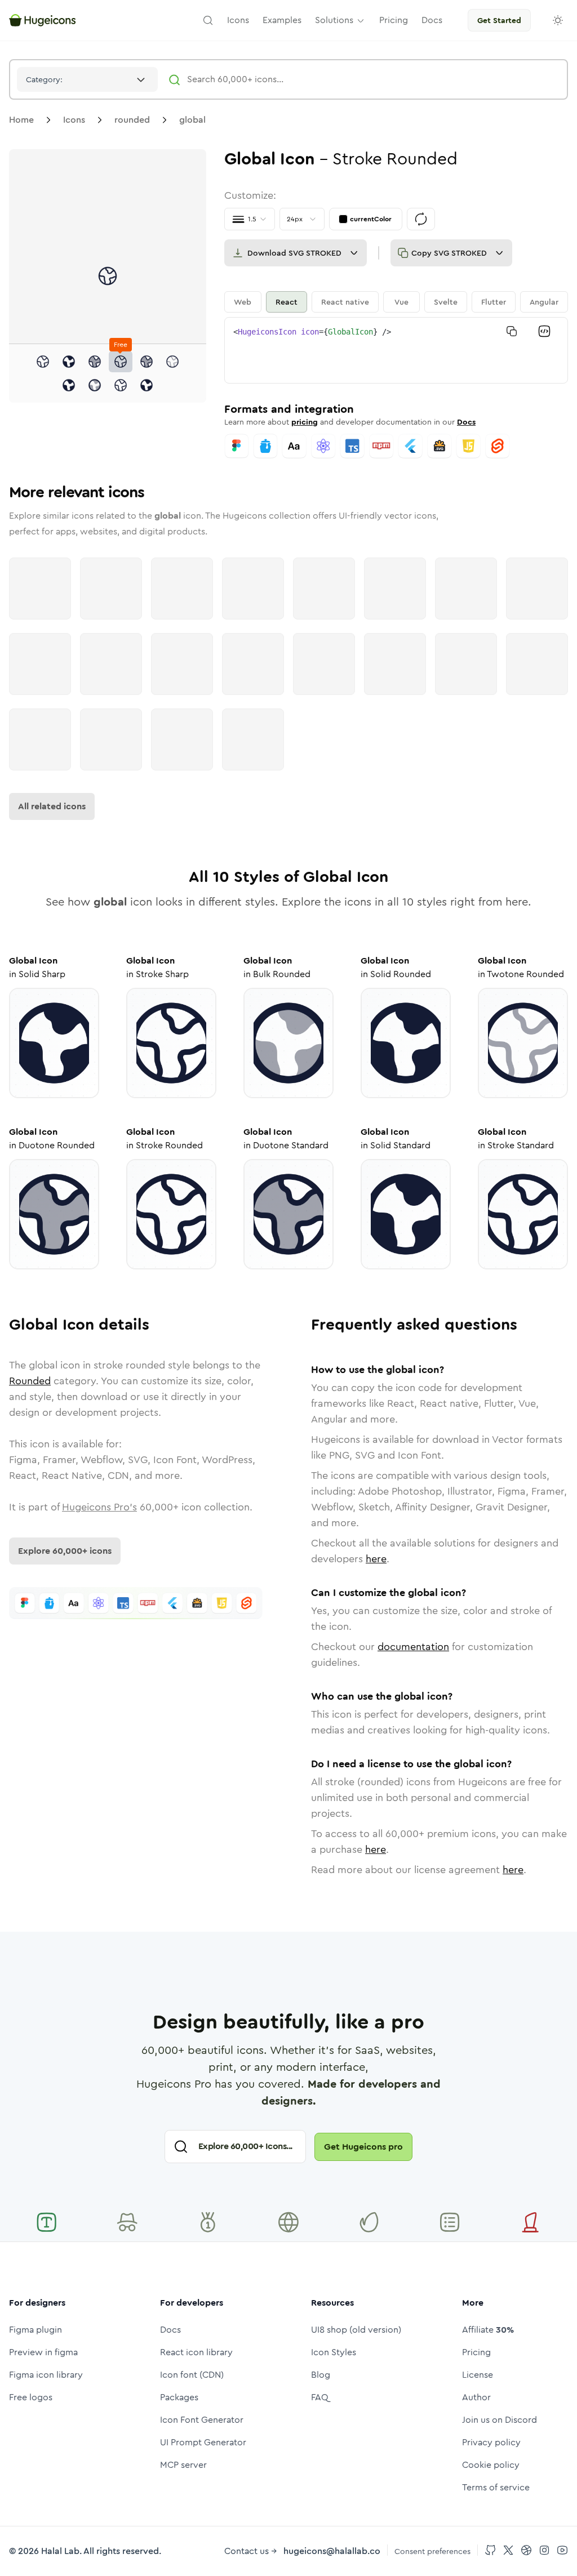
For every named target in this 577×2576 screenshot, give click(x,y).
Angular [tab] (544, 302)
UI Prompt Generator (203, 2442)
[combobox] (87, 79)
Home (21, 120)
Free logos (31, 2397)
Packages (179, 2397)
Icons (74, 120)
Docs (466, 422)
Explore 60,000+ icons (65, 1551)
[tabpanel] (396, 350)
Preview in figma (43, 2352)
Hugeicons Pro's (99, 1507)
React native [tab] (345, 302)
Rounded (30, 1381)
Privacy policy (491, 2442)
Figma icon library (46, 2375)
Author (476, 2397)
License (478, 2375)
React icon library (196, 2352)
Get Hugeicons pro (363, 2147)
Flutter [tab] (494, 302)
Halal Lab (60, 2551)
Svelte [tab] (446, 302)
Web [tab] (243, 302)
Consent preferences (432, 2551)
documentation (413, 1647)
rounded (132, 120)
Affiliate (488, 2330)
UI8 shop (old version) (356, 2330)
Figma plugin (35, 2330)
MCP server (183, 2465)
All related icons (52, 806)
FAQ (320, 2397)
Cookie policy (491, 2465)
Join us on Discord (500, 2420)
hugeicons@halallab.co (332, 2551)
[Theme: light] (558, 20)
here (376, 1559)
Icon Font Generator (202, 2420)
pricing (305, 422)
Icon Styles (334, 2352)
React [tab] (287, 302)
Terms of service (496, 2487)
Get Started (499, 20)
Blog (321, 2375)
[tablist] (396, 302)
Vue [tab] (401, 302)
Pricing (476, 2352)
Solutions (334, 20)
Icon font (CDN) (192, 2375)
